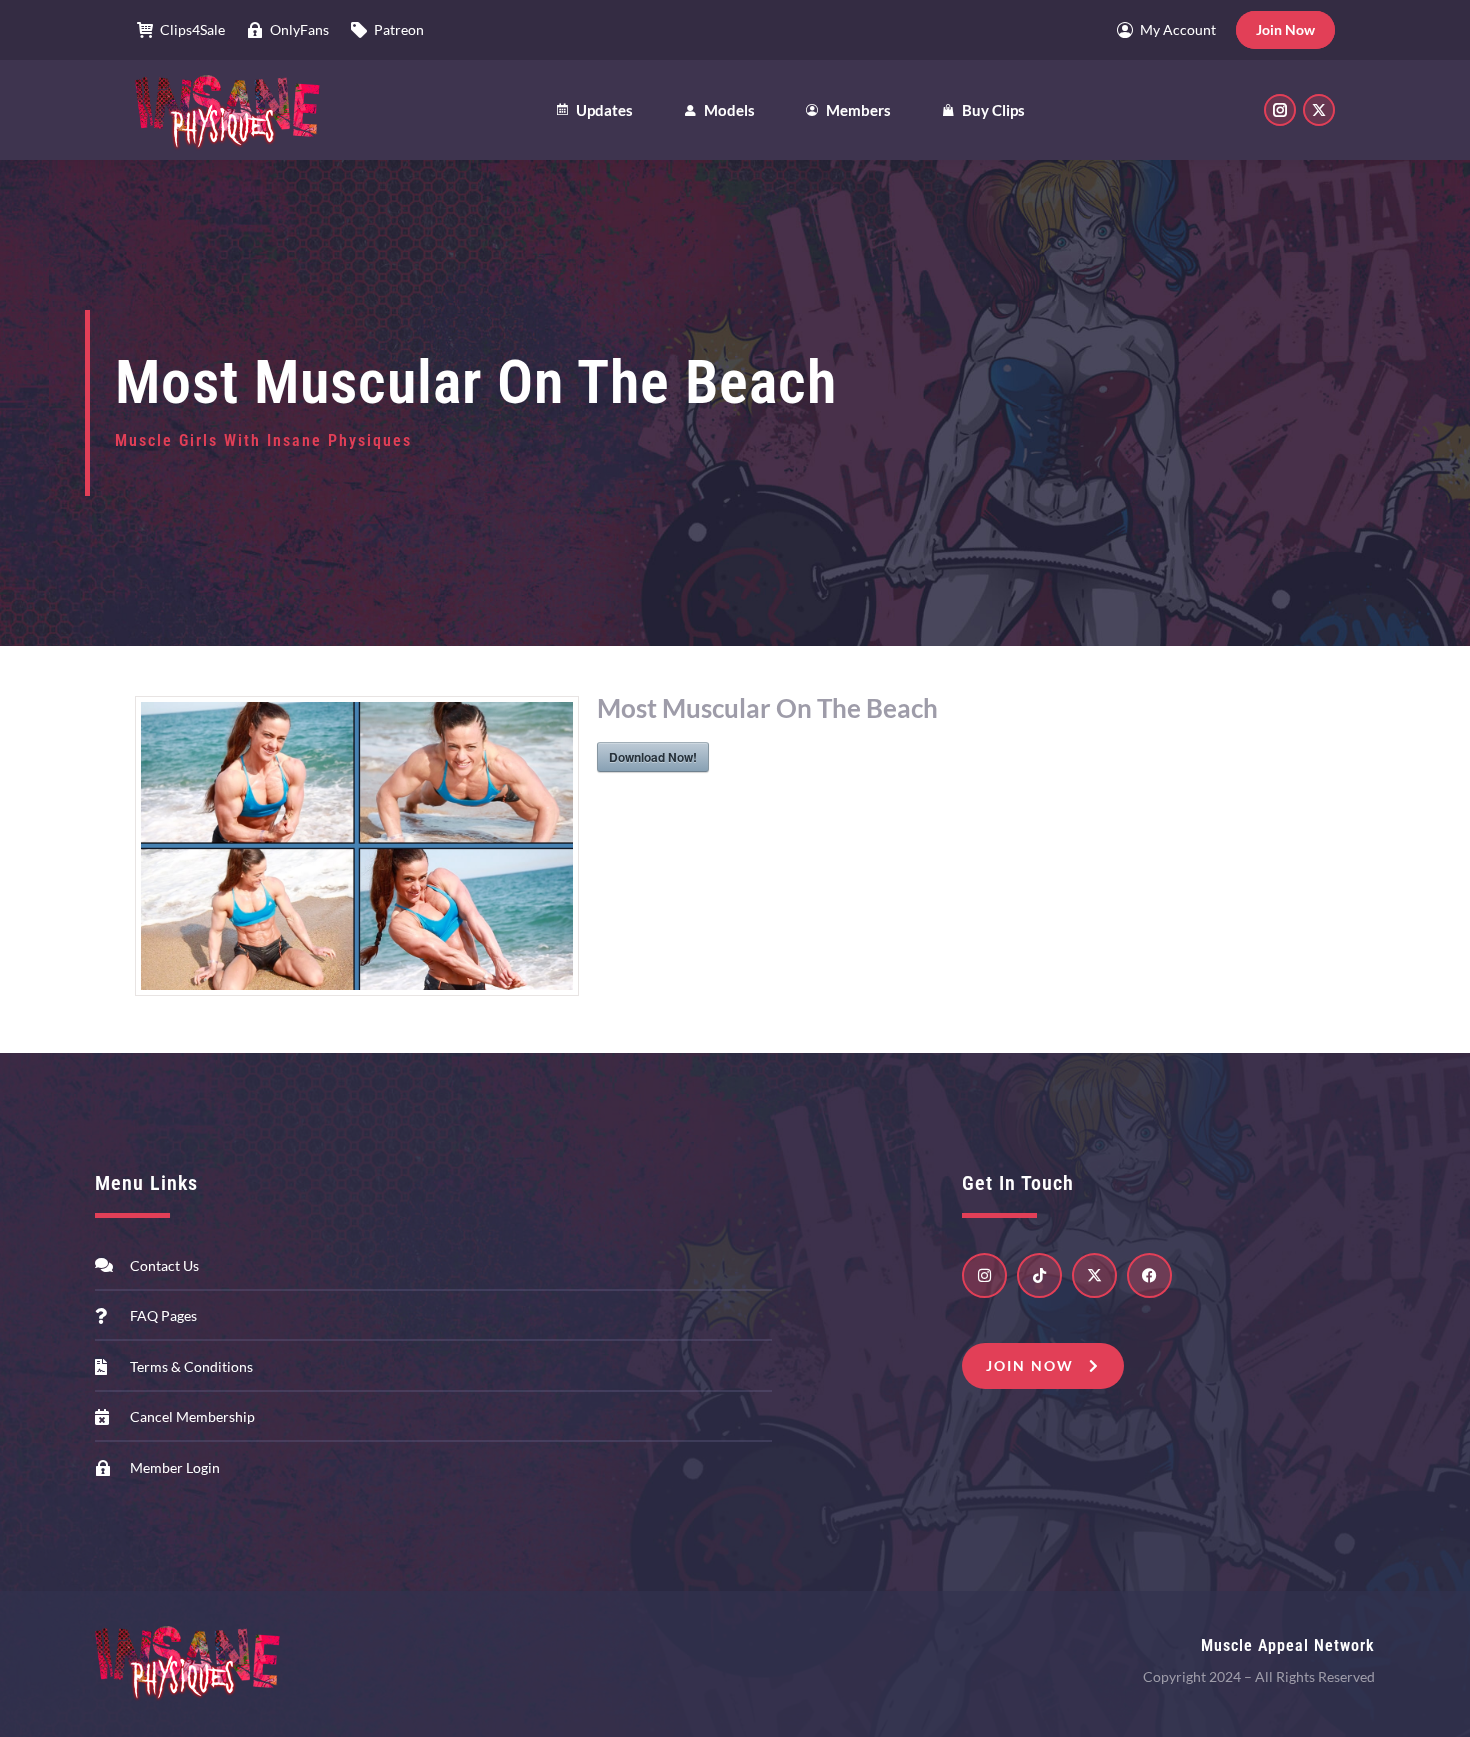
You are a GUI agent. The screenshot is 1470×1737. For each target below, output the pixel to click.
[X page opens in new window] (1319, 110)
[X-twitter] (1094, 1275)
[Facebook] (1149, 1275)
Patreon (399, 29)
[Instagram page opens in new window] (1280, 110)
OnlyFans (299, 29)
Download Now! (653, 757)
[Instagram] (984, 1275)
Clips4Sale (192, 29)
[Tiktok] (1039, 1275)
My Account (1178, 29)
